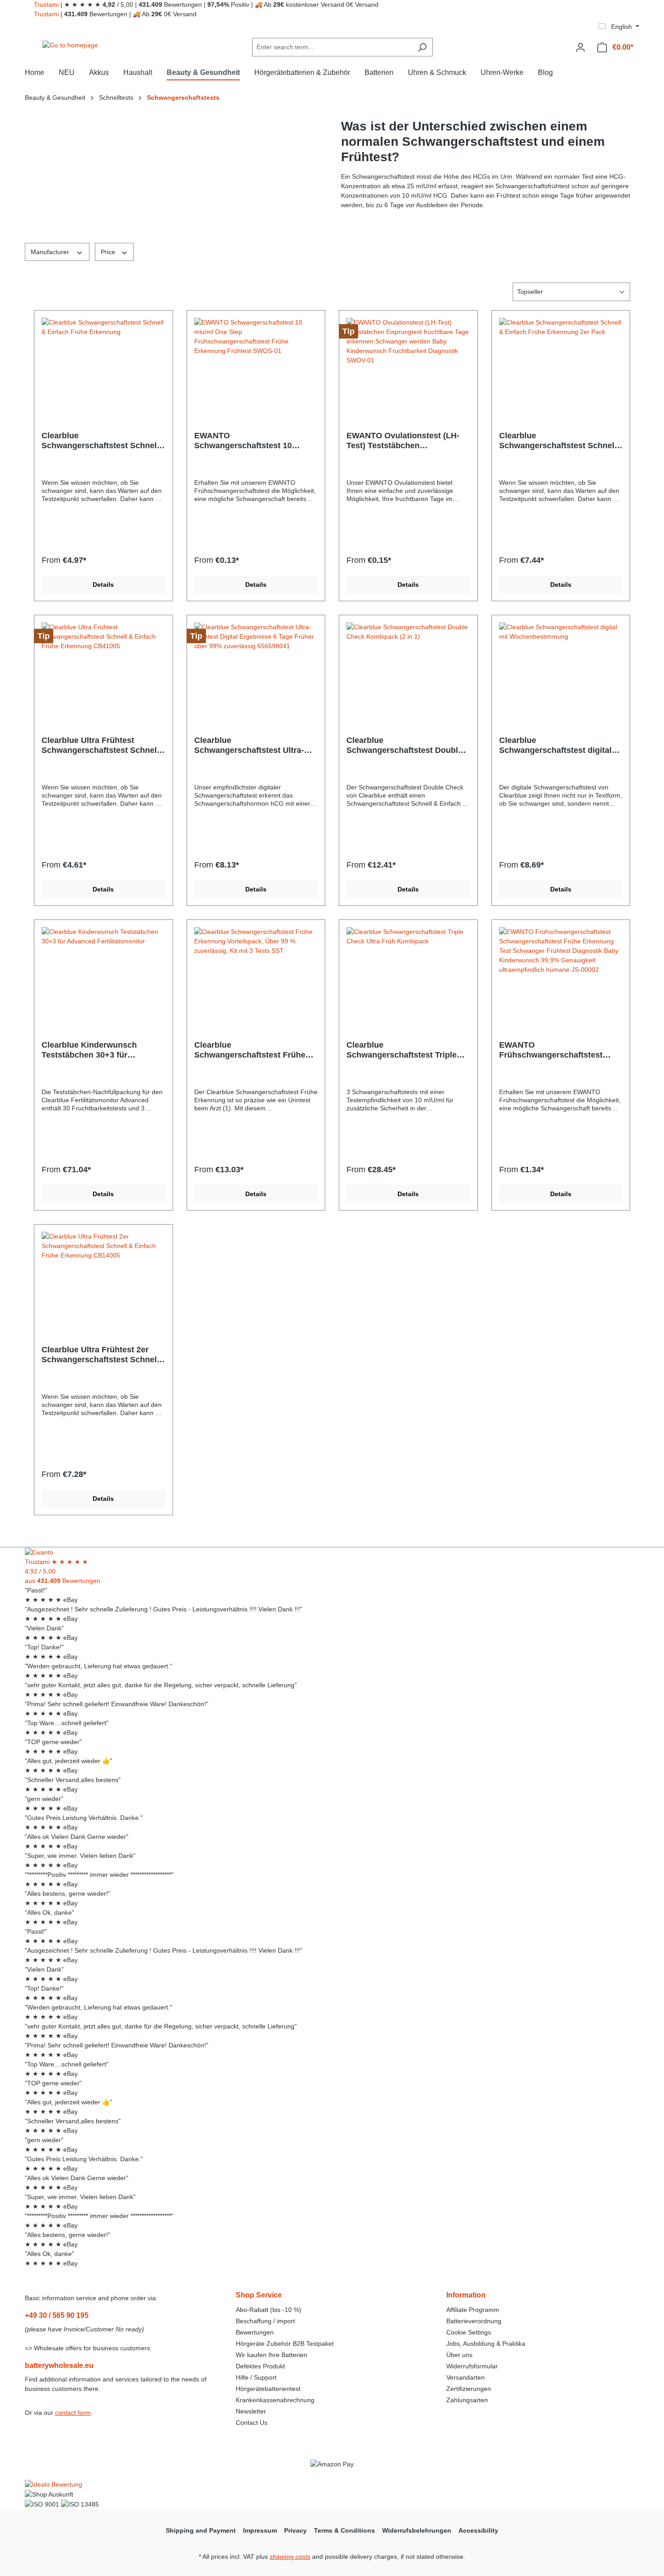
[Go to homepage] (70, 46)
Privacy (295, 2530)
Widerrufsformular (472, 2366)
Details (103, 585)
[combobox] (332, 47)
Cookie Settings (469, 2332)
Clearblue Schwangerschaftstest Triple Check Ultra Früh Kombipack (402, 1050)
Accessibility (478, 2530)
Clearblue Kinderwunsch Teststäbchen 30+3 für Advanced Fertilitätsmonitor (96, 1050)
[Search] (422, 47)
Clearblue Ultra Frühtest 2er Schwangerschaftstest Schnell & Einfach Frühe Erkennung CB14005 (100, 1355)
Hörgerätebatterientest (268, 2389)
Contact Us (252, 2423)
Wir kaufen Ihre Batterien (271, 2355)
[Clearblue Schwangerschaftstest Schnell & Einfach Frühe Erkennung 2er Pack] (561, 363)
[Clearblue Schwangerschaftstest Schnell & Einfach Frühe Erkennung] (103, 363)
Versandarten (465, 2377)
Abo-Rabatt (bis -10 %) (269, 2310)
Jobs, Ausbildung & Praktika (486, 2344)
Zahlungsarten (467, 2400)
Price (109, 252)
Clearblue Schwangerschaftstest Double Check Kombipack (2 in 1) (404, 745)
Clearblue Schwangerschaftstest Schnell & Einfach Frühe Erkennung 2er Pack (560, 441)
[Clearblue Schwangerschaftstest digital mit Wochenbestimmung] (561, 668)
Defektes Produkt (260, 2366)
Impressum (260, 2530)
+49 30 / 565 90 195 (57, 2315)
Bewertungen (255, 2332)
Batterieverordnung (474, 2321)
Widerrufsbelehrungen (417, 2530)
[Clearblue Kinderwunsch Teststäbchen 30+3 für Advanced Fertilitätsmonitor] (103, 972)
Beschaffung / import (265, 2321)
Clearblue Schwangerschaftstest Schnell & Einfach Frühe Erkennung (100, 441)
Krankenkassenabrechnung (275, 2400)
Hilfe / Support (256, 2377)
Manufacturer (51, 252)
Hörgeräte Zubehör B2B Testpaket (285, 2344)
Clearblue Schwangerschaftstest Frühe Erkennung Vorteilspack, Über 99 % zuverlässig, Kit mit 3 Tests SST (252, 1050)
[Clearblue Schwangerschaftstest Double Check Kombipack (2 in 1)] (408, 668)
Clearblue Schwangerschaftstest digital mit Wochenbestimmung (555, 745)
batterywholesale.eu (59, 2365)
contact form (73, 2413)
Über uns (459, 2355)
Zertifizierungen (469, 2389)
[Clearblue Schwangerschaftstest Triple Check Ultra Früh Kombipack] (408, 972)
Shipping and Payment (201, 2530)
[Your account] (580, 47)
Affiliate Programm (473, 2310)
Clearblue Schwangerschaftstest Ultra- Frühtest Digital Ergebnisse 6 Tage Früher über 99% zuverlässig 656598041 (250, 745)
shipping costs (290, 2557)
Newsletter (251, 2411)
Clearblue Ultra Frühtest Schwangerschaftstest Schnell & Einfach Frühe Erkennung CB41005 (100, 745)
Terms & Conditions (344, 2530)
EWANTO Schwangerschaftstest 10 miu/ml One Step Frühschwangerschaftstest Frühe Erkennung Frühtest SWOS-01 (246, 441)
